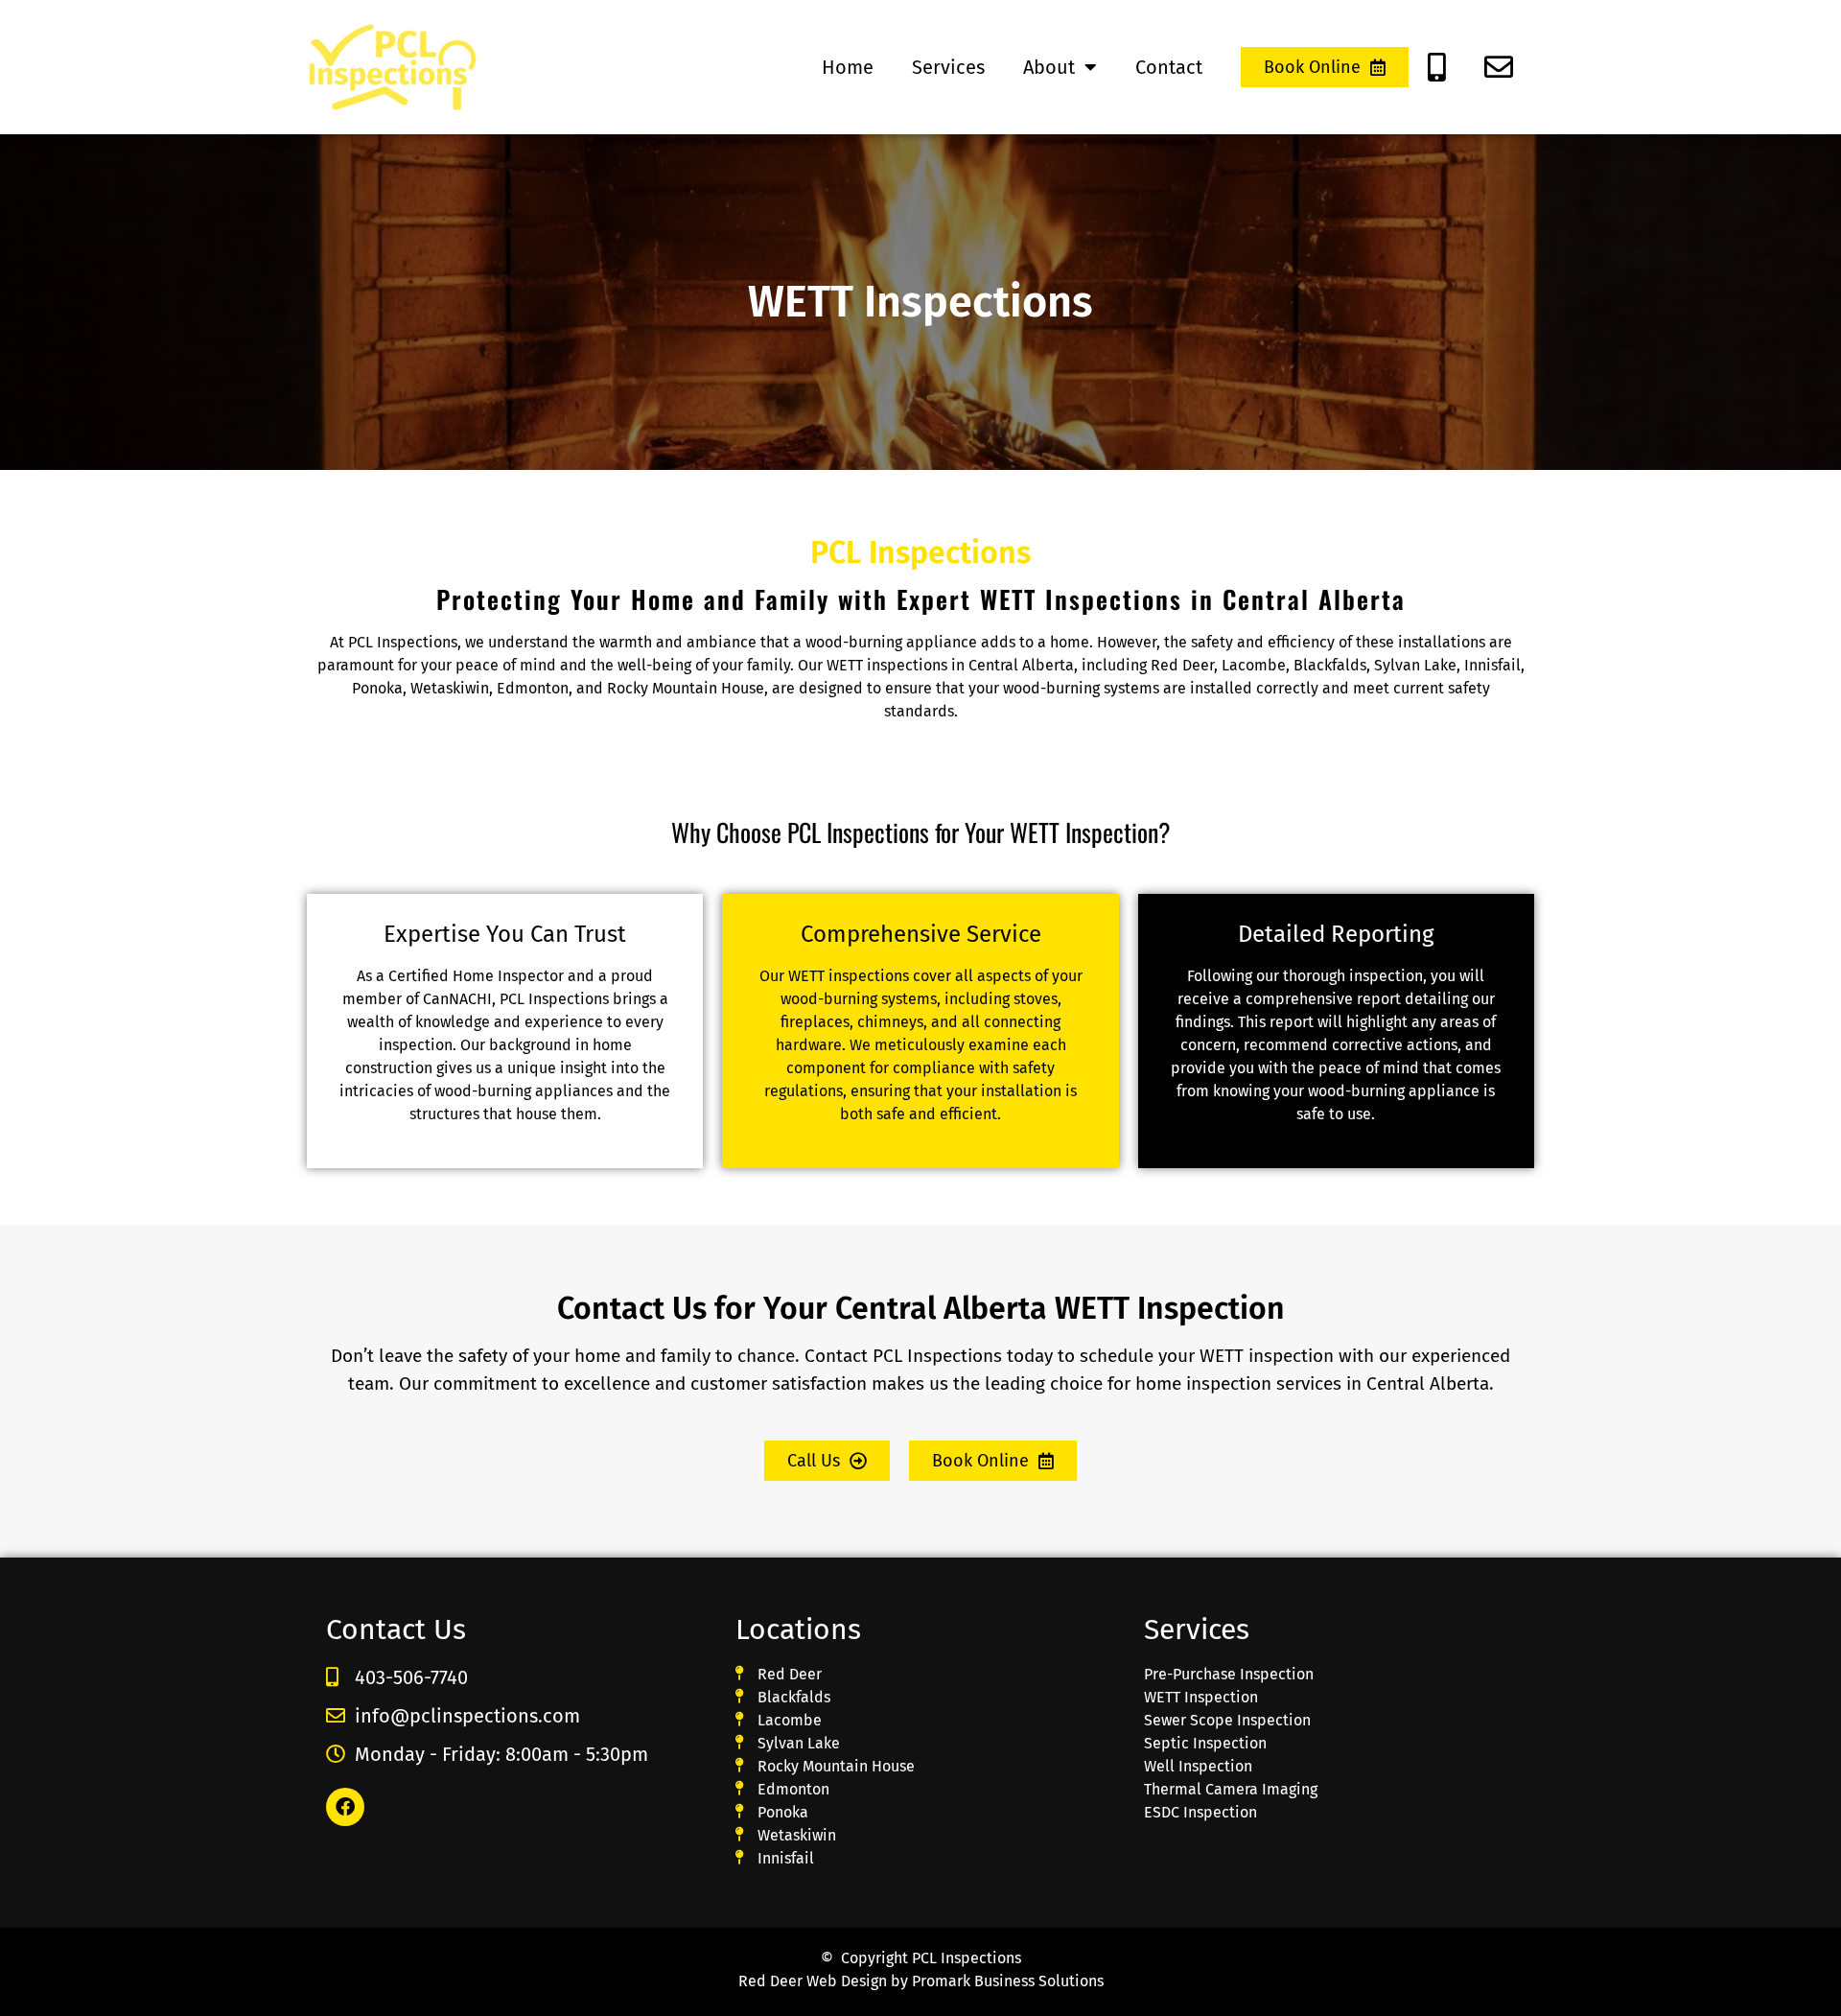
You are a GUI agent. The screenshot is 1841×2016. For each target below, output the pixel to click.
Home (848, 67)
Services (948, 67)
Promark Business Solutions (1008, 1981)
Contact (1169, 67)
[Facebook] (345, 1807)
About (1049, 67)
